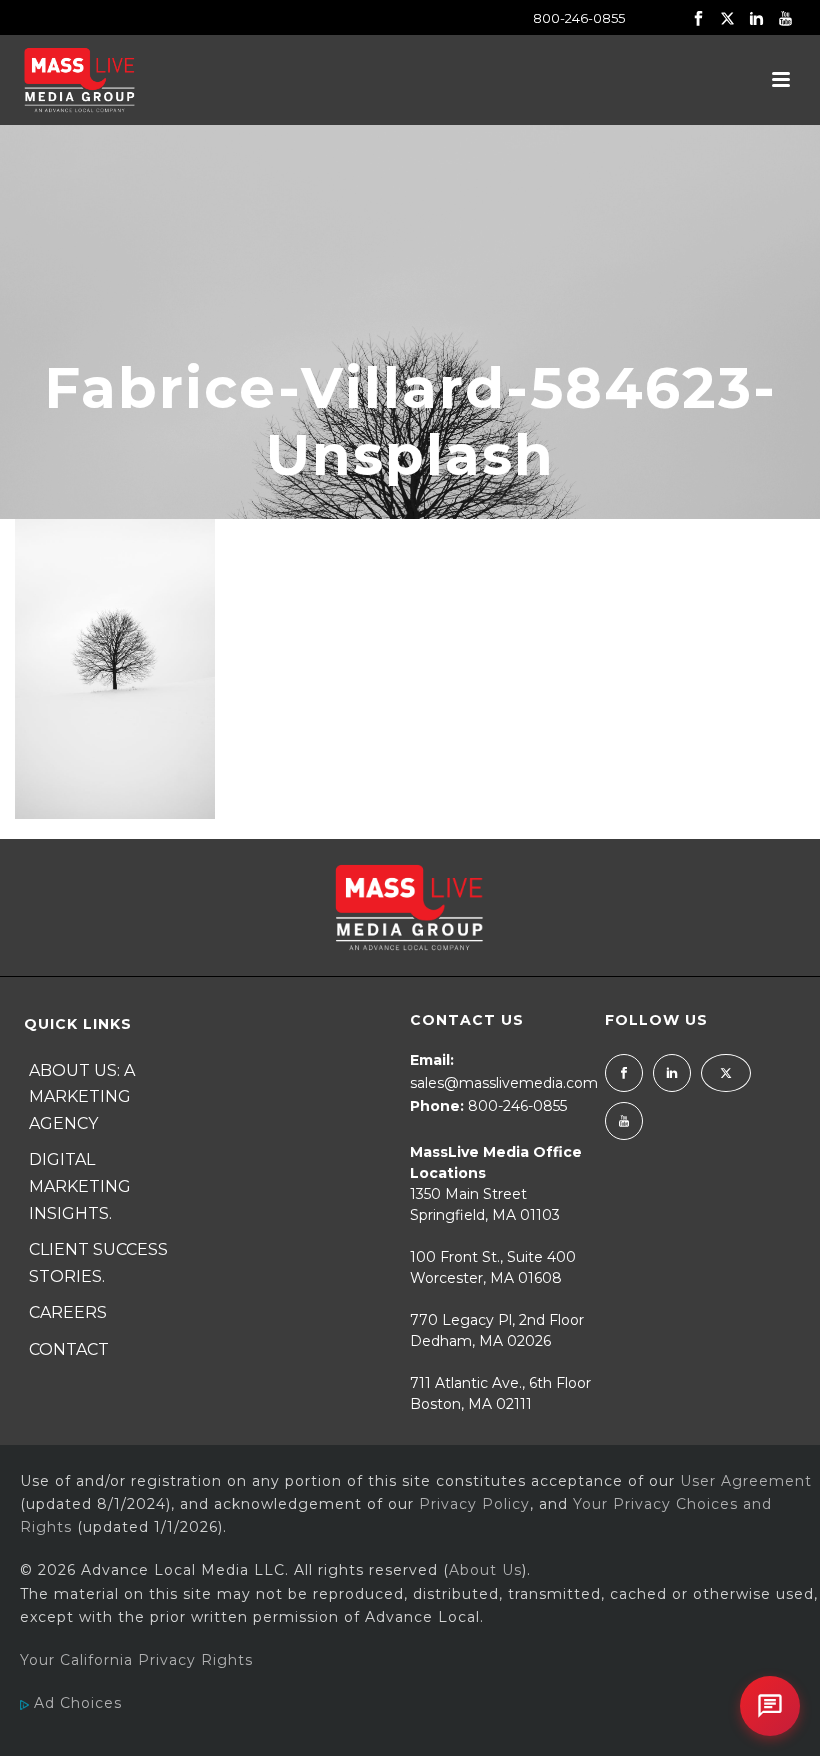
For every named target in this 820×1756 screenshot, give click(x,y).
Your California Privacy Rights (136, 1660)
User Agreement (746, 1481)
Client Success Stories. (98, 1263)
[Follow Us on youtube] (624, 1121)
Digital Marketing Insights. (80, 1186)
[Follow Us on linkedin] (672, 1073)
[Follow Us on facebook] (624, 1073)
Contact (69, 1349)
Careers (68, 1312)
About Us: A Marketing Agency (82, 1097)
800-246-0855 (579, 18)
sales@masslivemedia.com (504, 1083)
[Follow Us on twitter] (726, 1073)
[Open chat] (770, 1706)
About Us (485, 1570)
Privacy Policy (474, 1504)
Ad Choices (75, 1703)
